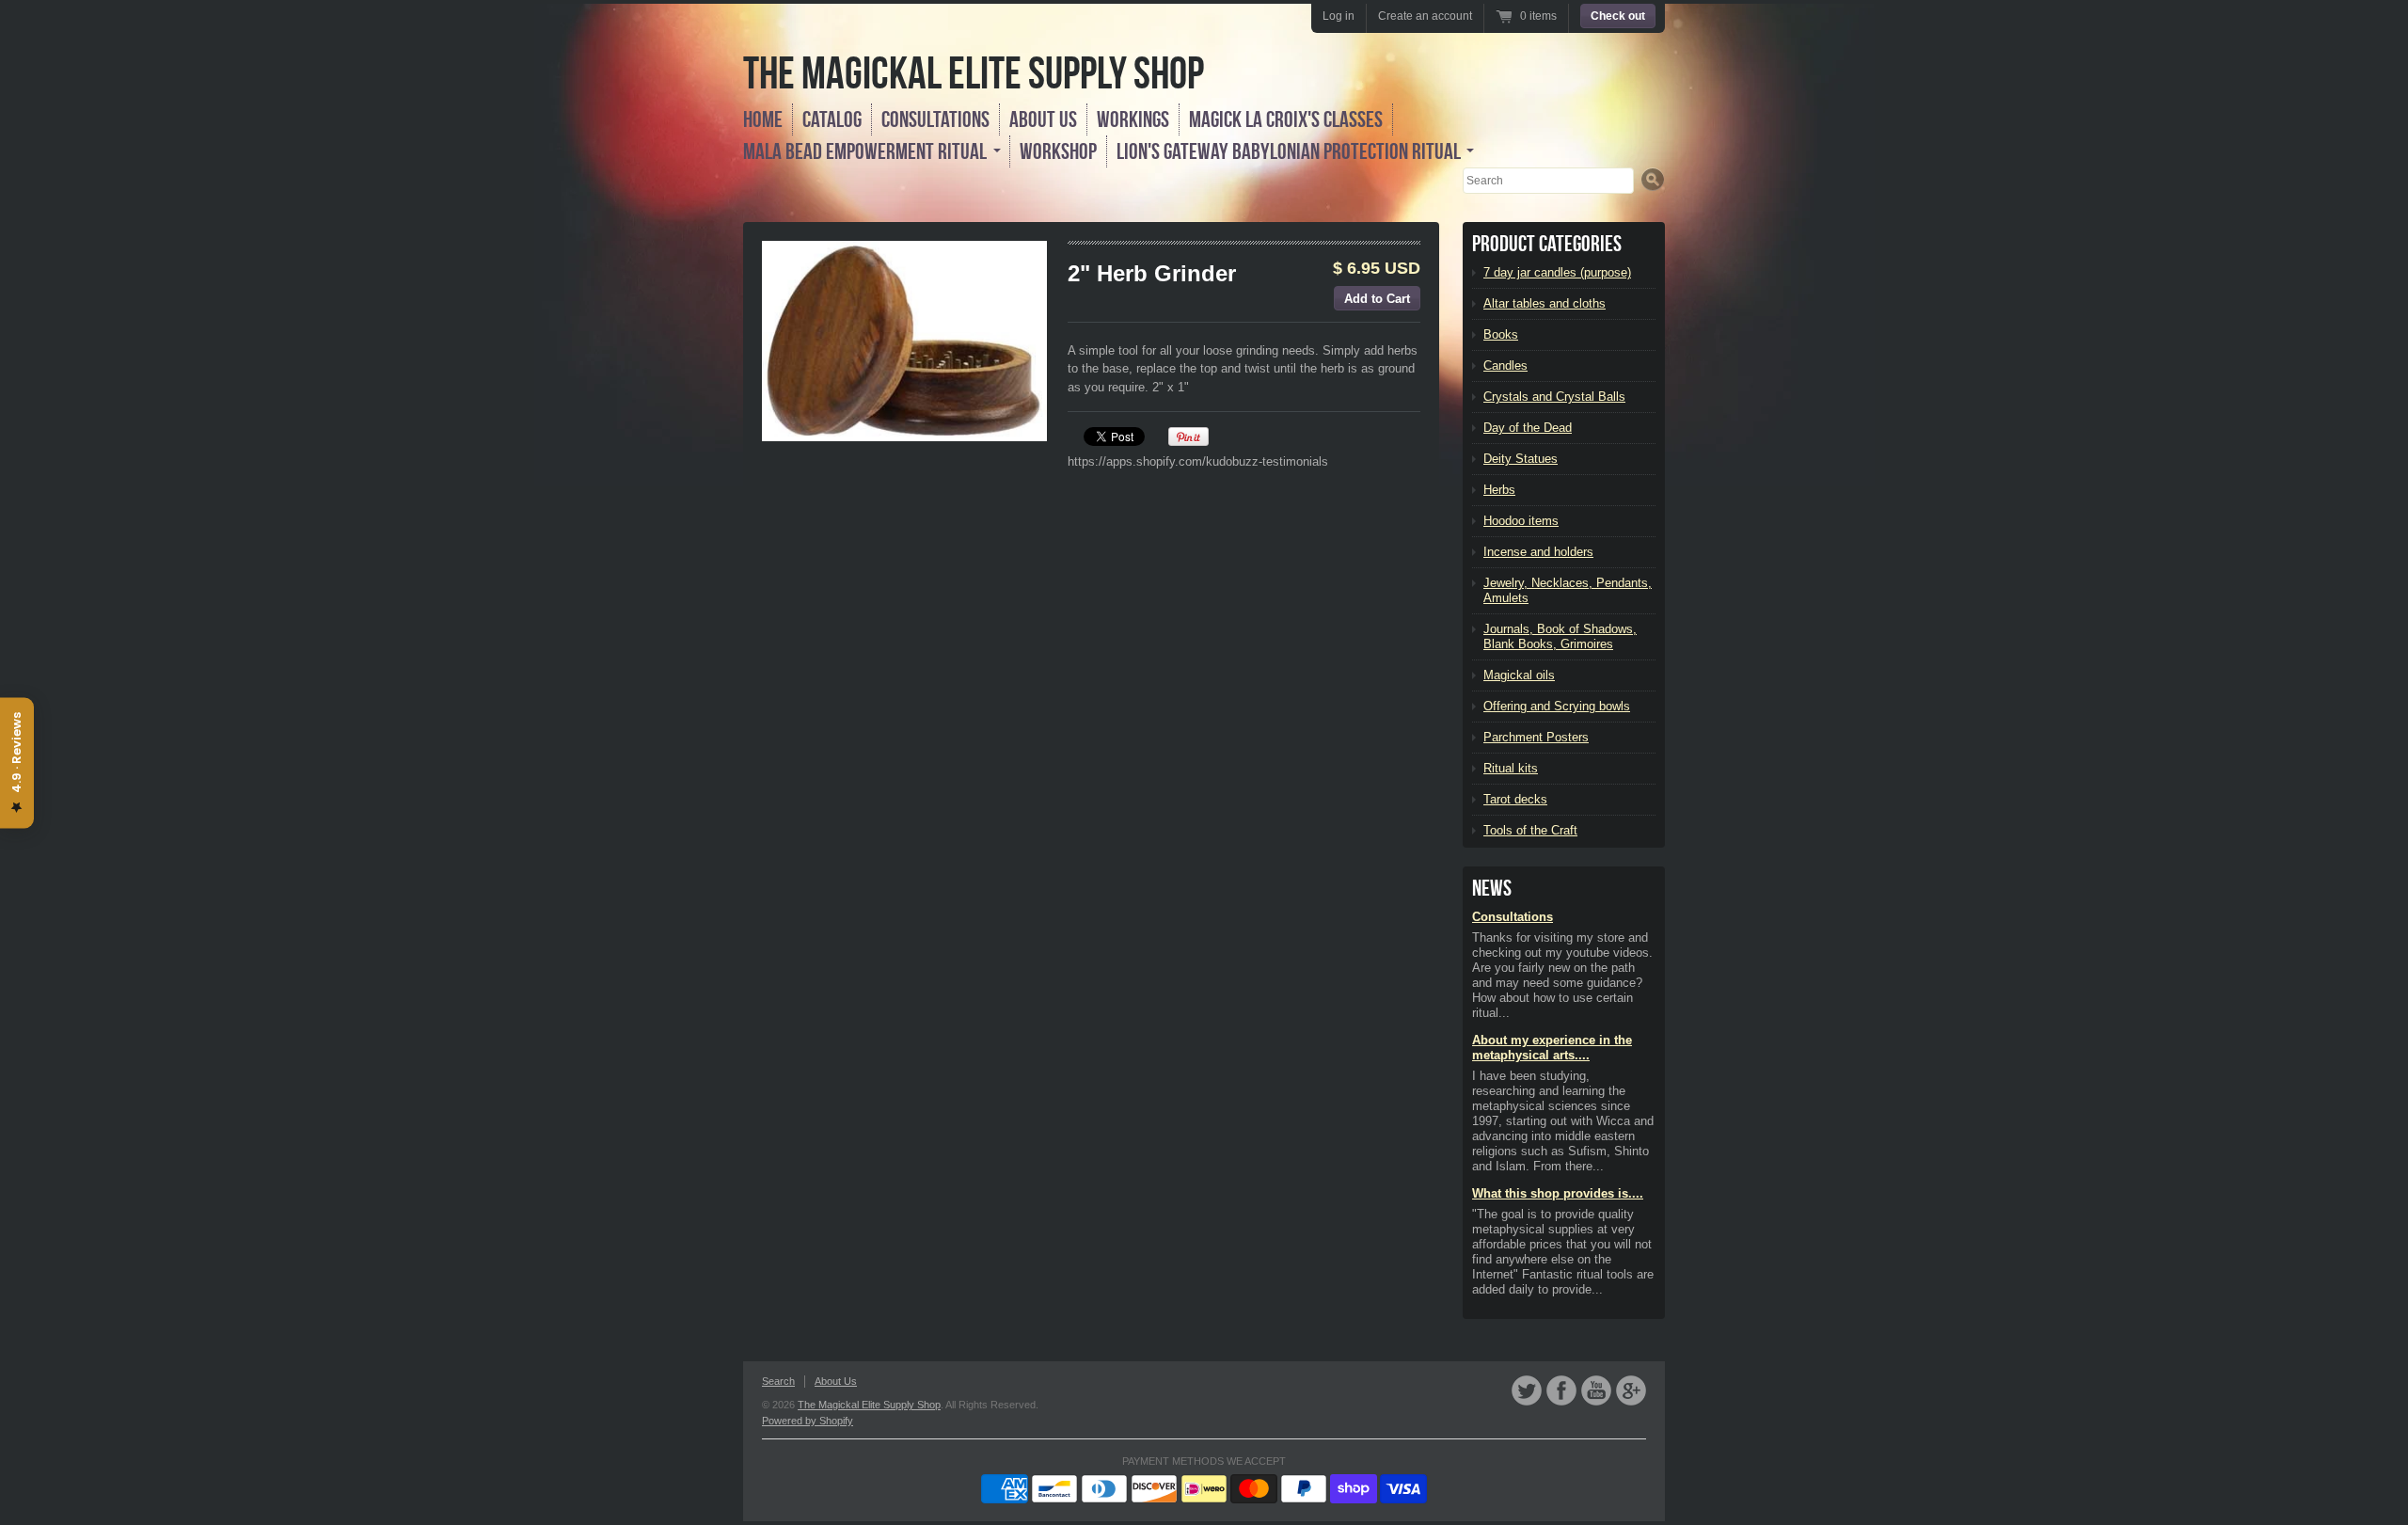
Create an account (1425, 16)
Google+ (1631, 1390)
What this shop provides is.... (1558, 1193)
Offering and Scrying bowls (1557, 706)
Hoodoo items (1521, 521)
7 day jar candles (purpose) (1557, 272)
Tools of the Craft (1530, 830)
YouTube (1596, 1390)
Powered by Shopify (808, 1421)
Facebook (1561, 1390)
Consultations (935, 119)
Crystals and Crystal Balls (1554, 397)
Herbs (1499, 490)
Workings (1133, 119)
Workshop (1058, 151)
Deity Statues (1521, 459)
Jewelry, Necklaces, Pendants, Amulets (1568, 590)
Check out (1618, 16)
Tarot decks (1515, 799)
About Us (1043, 119)
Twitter (1527, 1390)
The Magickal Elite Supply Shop (974, 73)
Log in (1339, 16)
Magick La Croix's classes (1286, 119)
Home (763, 119)
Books (1501, 334)
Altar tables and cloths (1545, 303)
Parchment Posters (1536, 737)
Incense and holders (1538, 552)
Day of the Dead (1528, 428)
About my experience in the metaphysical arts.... (1552, 1048)
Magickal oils (1519, 675)
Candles (1505, 365)
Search (778, 1381)
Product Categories (1547, 244)
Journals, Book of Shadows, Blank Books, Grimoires (1560, 636)
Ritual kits (1511, 768)
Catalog (832, 119)
